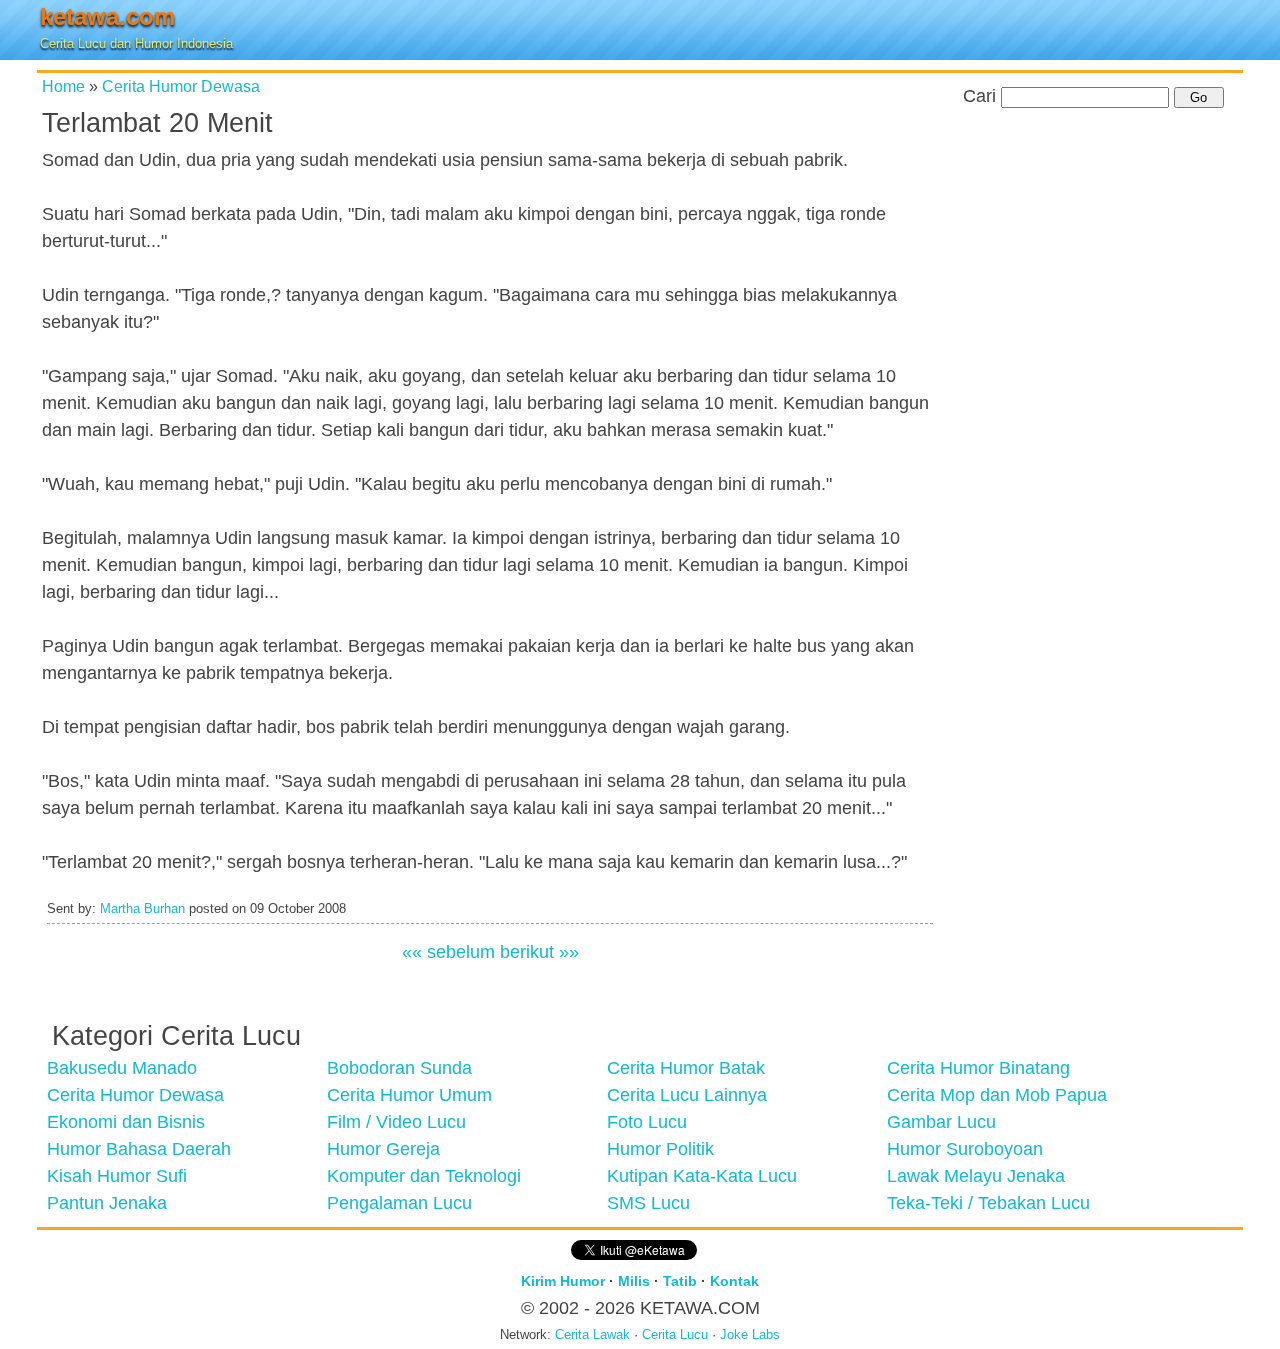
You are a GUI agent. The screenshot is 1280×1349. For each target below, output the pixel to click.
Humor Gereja (383, 1149)
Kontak (734, 1281)
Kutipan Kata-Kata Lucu (702, 1176)
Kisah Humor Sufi (117, 1176)
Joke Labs (750, 1335)
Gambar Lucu (941, 1122)
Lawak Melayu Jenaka (976, 1176)
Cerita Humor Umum (409, 1095)
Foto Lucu (647, 1122)
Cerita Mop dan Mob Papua (997, 1095)
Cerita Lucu (675, 1335)
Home (63, 86)
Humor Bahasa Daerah (139, 1149)
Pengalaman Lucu (399, 1203)
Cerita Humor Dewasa (181, 86)
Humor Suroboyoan (965, 1149)
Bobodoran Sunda (399, 1068)
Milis (634, 1281)
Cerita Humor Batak (686, 1068)
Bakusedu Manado (122, 1068)
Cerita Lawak (592, 1335)
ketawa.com (107, 16)
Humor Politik (660, 1149)
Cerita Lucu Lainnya (687, 1095)
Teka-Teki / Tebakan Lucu (988, 1203)
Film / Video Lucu (396, 1122)
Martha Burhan (142, 909)
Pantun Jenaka (107, 1203)
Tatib (680, 1281)
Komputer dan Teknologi (424, 1176)
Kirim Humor (563, 1281)
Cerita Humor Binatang (978, 1068)
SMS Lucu (648, 1203)
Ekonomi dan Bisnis (126, 1122)
